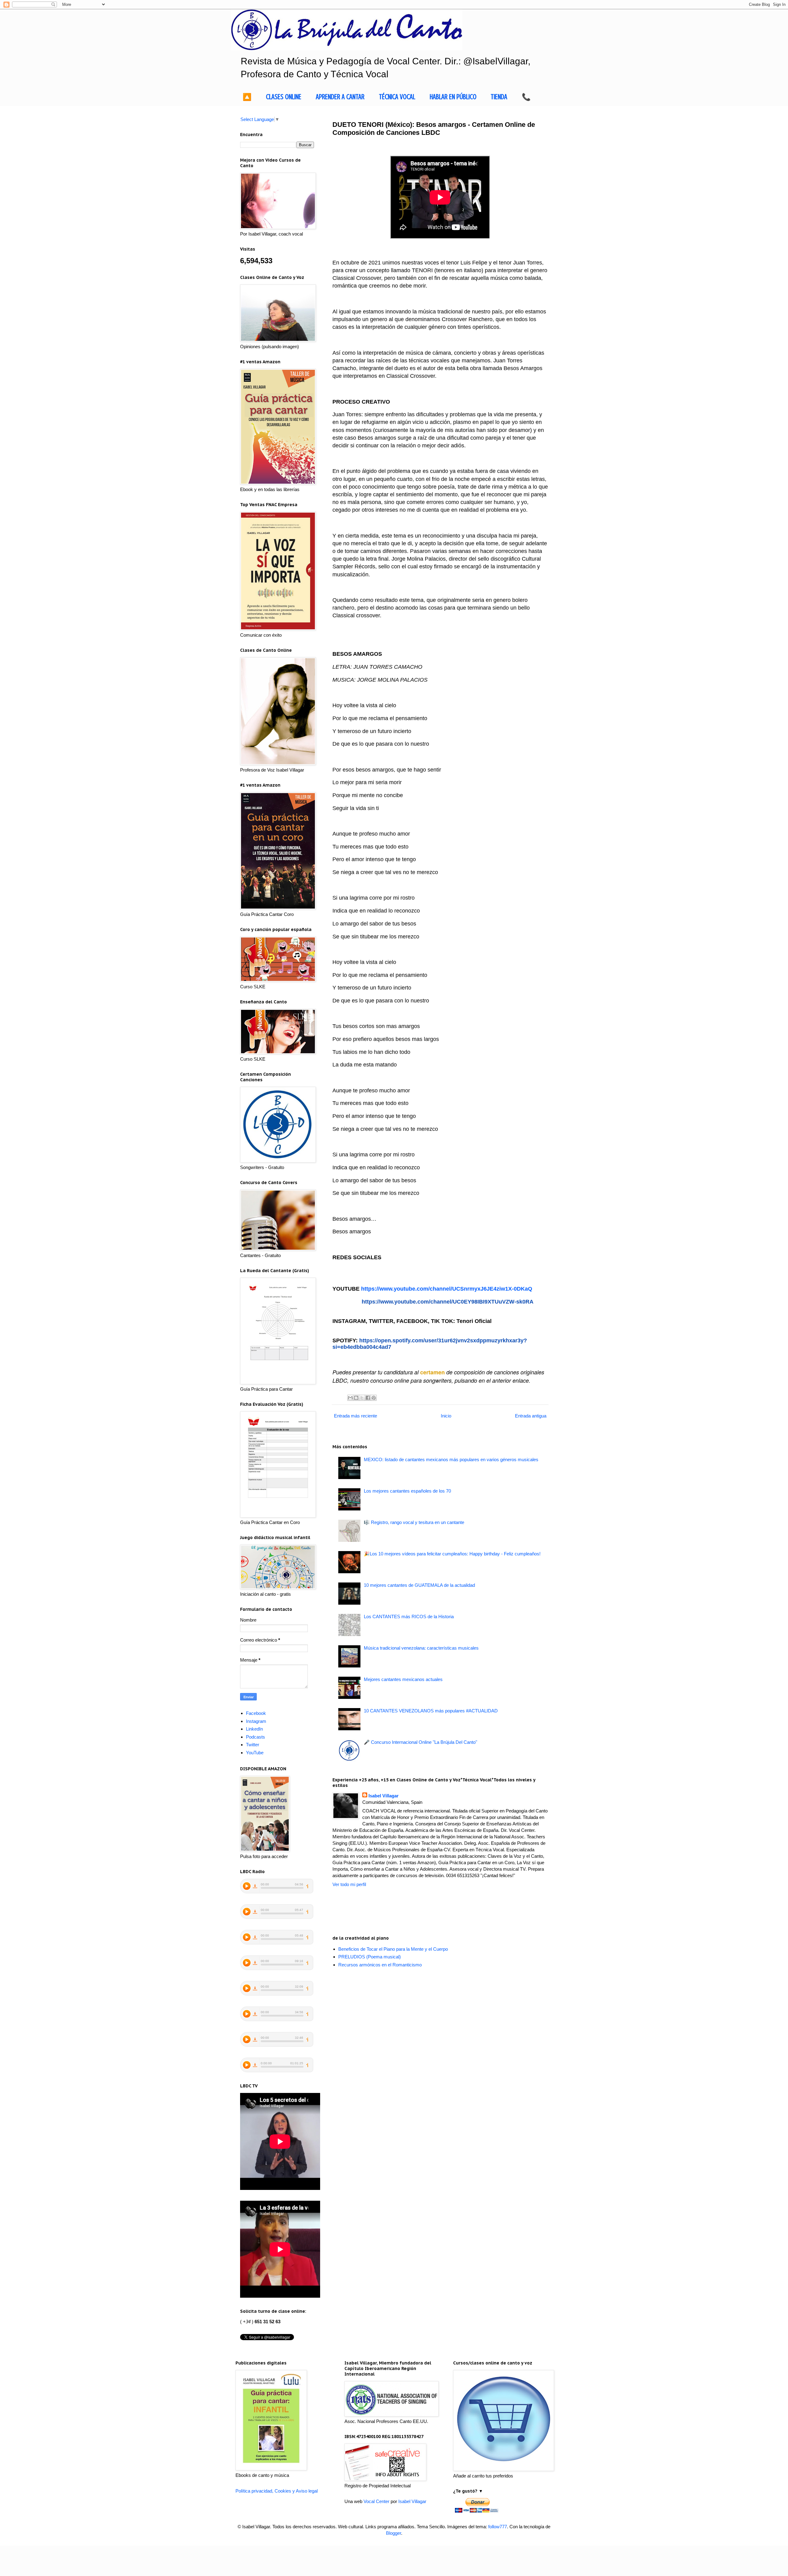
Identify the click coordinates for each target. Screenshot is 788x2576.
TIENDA (499, 97)
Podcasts (255, 1737)
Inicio (446, 1416)
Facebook (256, 1713)
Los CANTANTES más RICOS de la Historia (409, 1617)
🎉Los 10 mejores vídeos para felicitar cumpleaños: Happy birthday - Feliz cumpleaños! (452, 1554)
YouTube (255, 1753)
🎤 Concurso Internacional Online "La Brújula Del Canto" (420, 1742)
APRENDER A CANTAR (340, 97)
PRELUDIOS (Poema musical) (370, 1957)
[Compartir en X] (362, 1398)
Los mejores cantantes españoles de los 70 (407, 1491)
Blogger (394, 2533)
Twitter (253, 1745)
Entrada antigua (531, 1416)
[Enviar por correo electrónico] (350, 1398)
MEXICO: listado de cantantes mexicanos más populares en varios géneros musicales (451, 1459)
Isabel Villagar (384, 1796)
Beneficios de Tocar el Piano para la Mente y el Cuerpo (393, 1949)
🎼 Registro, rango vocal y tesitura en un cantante (414, 1522)
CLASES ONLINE (284, 97)
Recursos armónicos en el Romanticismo (380, 1965)
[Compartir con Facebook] (368, 1398)
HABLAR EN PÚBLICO (453, 97)
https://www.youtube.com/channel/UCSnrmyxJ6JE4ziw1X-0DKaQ (447, 1289)
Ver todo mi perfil (349, 1884)
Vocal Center (376, 2501)
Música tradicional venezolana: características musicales (421, 1648)
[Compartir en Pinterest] (374, 1398)
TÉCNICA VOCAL (397, 97)
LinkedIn (254, 1729)
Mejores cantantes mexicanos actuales (403, 1679)
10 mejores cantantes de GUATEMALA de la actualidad (419, 1585)
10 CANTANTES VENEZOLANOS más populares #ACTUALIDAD (431, 1711)
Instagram (256, 1721)
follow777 (498, 2527)
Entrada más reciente (356, 1416)
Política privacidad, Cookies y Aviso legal (277, 2491)
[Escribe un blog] (356, 1398)
